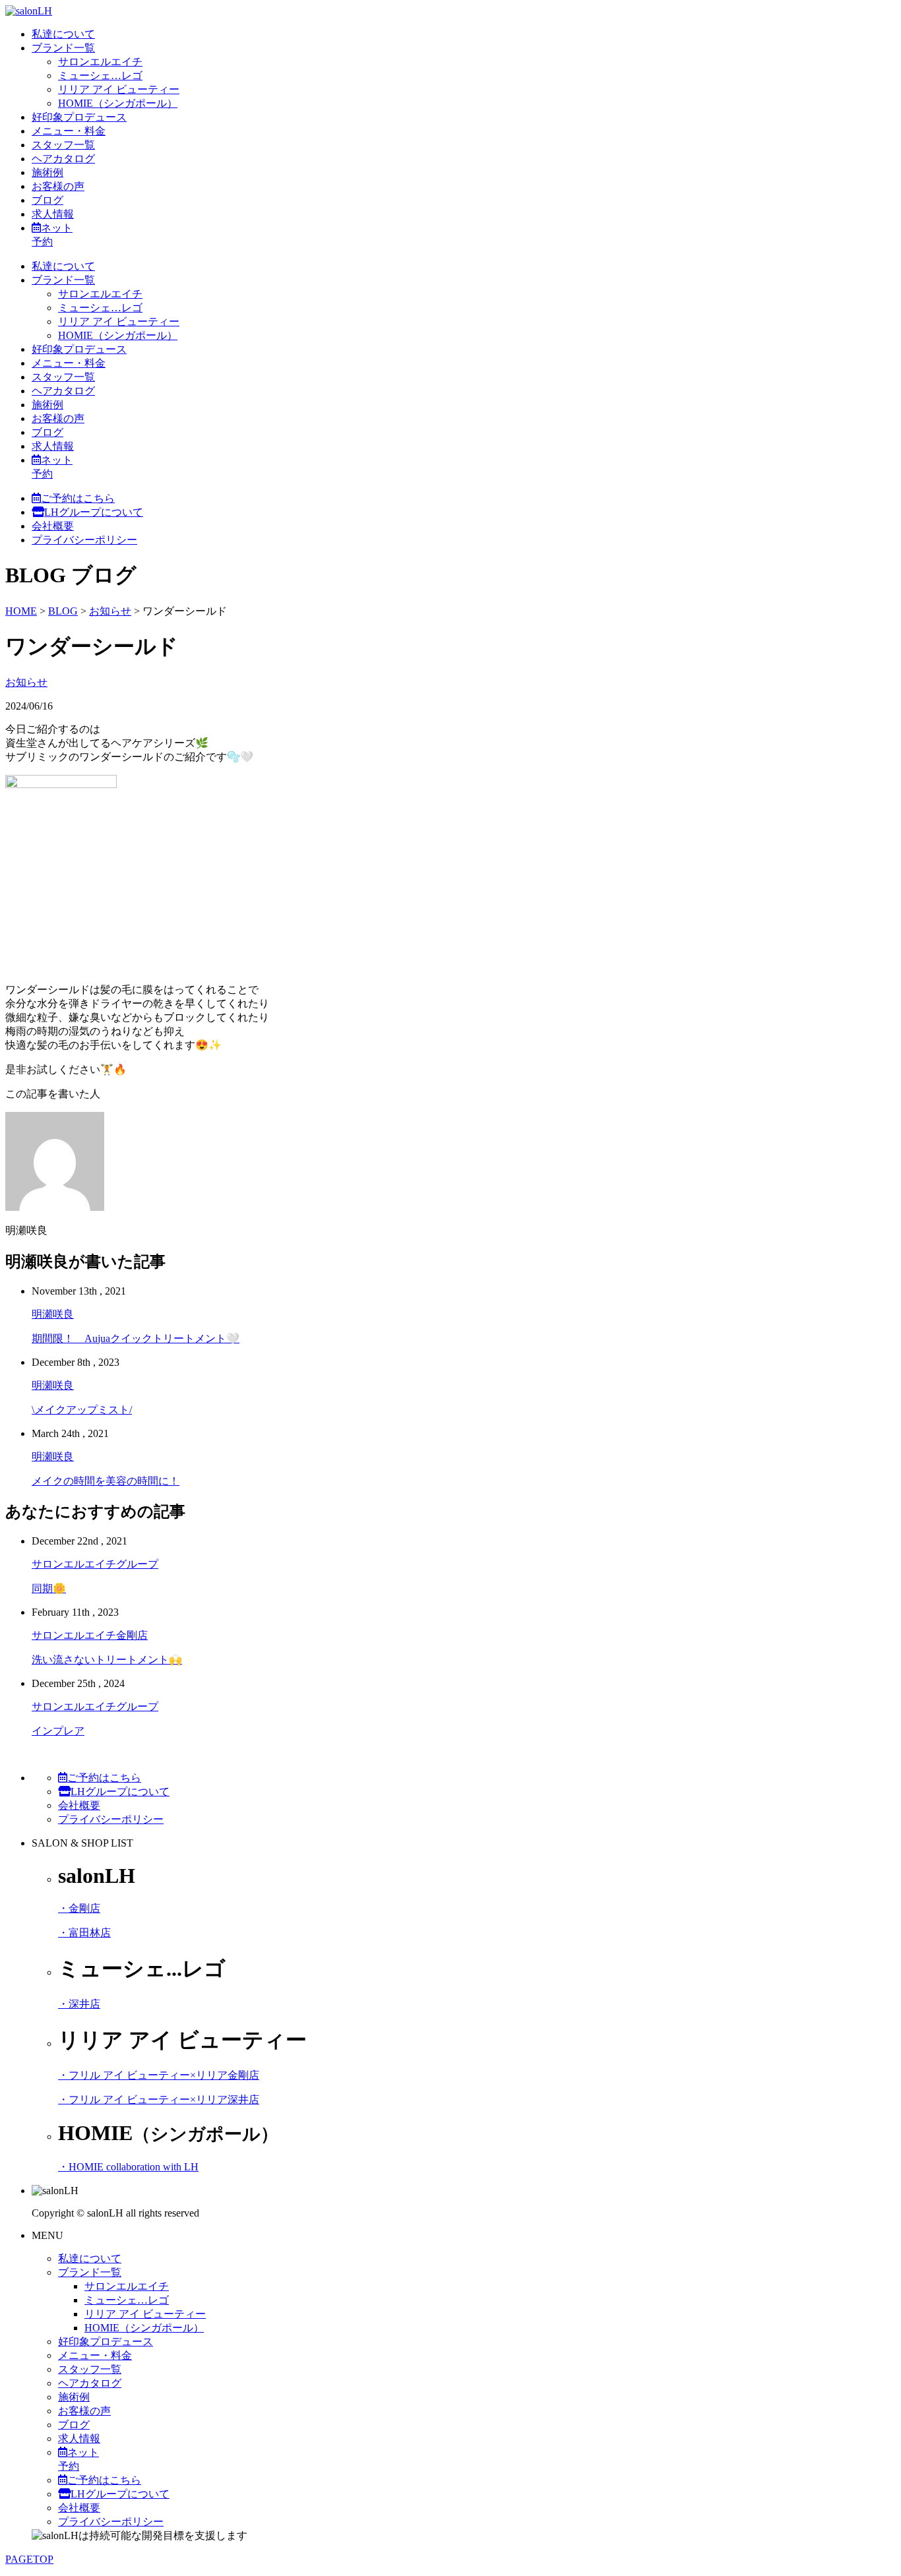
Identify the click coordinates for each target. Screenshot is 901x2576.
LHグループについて (94, 512)
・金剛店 (79, 1908)
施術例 (47, 172)
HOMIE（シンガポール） (118, 103)
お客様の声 (58, 186)
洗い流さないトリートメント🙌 (107, 1660)
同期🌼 (49, 1588)
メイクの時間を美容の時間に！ (106, 1481)
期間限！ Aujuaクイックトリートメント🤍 (136, 1338)
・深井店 (79, 2004)
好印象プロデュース (79, 117)
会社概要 (53, 526)
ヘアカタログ (63, 159)
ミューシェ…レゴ (100, 76)
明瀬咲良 (53, 1314)
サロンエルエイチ (100, 62)
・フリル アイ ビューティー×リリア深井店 (159, 2100)
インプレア (58, 1731)
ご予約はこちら (78, 498)
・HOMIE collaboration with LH (128, 2167)
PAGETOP (29, 2559)
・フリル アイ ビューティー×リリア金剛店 (159, 2075)
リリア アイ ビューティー (119, 89)
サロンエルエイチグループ (95, 1564)
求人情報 (53, 214)
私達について (63, 34)
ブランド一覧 (63, 48)
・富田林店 (84, 1933)
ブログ (47, 200)
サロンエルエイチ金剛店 (90, 1635)
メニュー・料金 (69, 131)
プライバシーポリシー (84, 540)
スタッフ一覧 (63, 145)
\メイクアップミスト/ (82, 1410)
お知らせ (26, 682)
